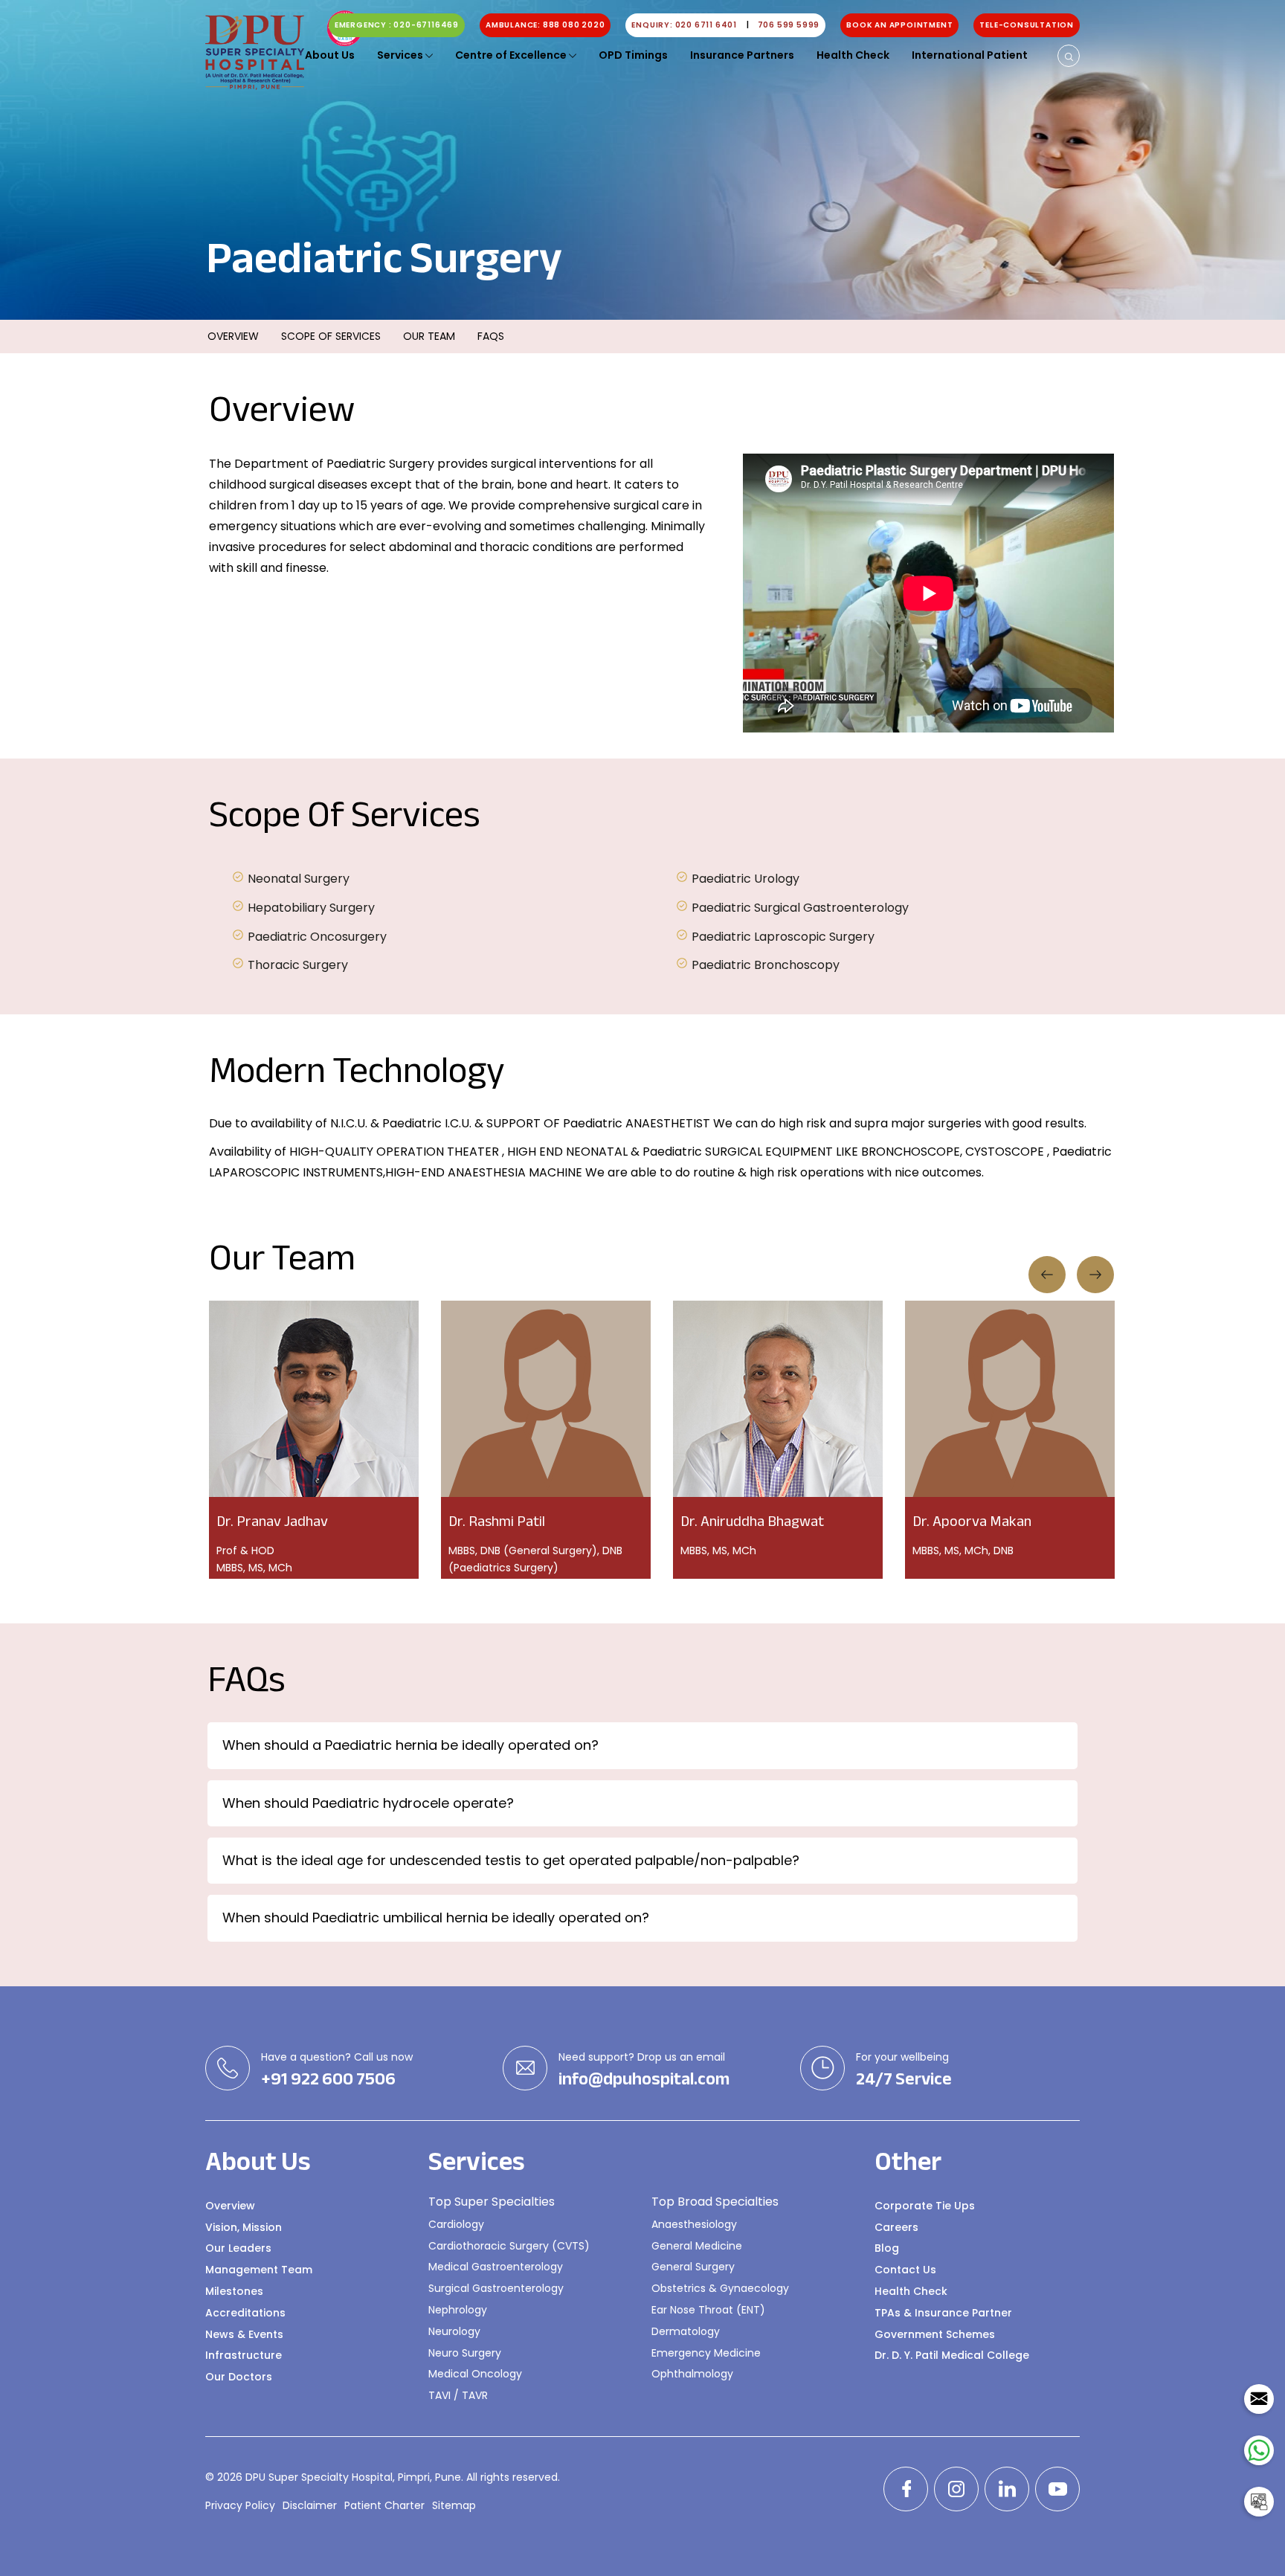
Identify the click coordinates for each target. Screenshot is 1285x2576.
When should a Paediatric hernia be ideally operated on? (410, 1745)
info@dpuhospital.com (644, 2079)
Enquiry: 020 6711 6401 (690, 25)
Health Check (853, 55)
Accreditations (245, 2313)
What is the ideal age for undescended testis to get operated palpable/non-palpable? (511, 1860)
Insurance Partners (742, 55)
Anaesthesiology (694, 2224)
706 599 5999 (789, 25)
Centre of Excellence (512, 55)
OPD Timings (633, 55)
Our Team (429, 336)
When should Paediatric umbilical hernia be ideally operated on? (436, 1917)
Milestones (234, 2291)
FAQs (491, 336)
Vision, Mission (244, 2227)
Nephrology (458, 2310)
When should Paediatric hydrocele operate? (368, 1803)
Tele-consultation (1027, 25)
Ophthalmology (692, 2374)
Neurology (454, 2331)
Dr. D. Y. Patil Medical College (952, 2355)
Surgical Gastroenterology (496, 2288)
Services (401, 55)
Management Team (259, 2270)
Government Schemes (935, 2334)
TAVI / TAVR (458, 2395)
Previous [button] (1047, 1275)
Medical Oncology (475, 2374)
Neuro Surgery (465, 2353)
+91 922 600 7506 (328, 2079)
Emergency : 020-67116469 (397, 25)
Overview (233, 336)
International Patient (970, 55)
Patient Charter (384, 2505)
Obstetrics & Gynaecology (720, 2288)
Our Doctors (239, 2377)
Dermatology (686, 2331)
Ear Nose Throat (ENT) (708, 2310)
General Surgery (693, 2267)
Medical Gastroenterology (496, 2267)
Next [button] (1095, 1275)
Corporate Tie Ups (925, 2206)
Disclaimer (310, 2505)
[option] (929, 597)
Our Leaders (238, 2248)
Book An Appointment (899, 25)
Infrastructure (244, 2355)
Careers (896, 2227)
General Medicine (697, 2246)
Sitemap (454, 2505)
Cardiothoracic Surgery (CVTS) (509, 2246)
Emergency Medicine (706, 2353)
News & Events (244, 2334)
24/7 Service (904, 2079)
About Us (330, 55)
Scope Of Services (331, 336)
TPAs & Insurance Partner (943, 2313)
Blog (887, 2248)
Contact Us (905, 2270)
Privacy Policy (240, 2505)
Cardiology (456, 2224)
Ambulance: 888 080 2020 (545, 25)
